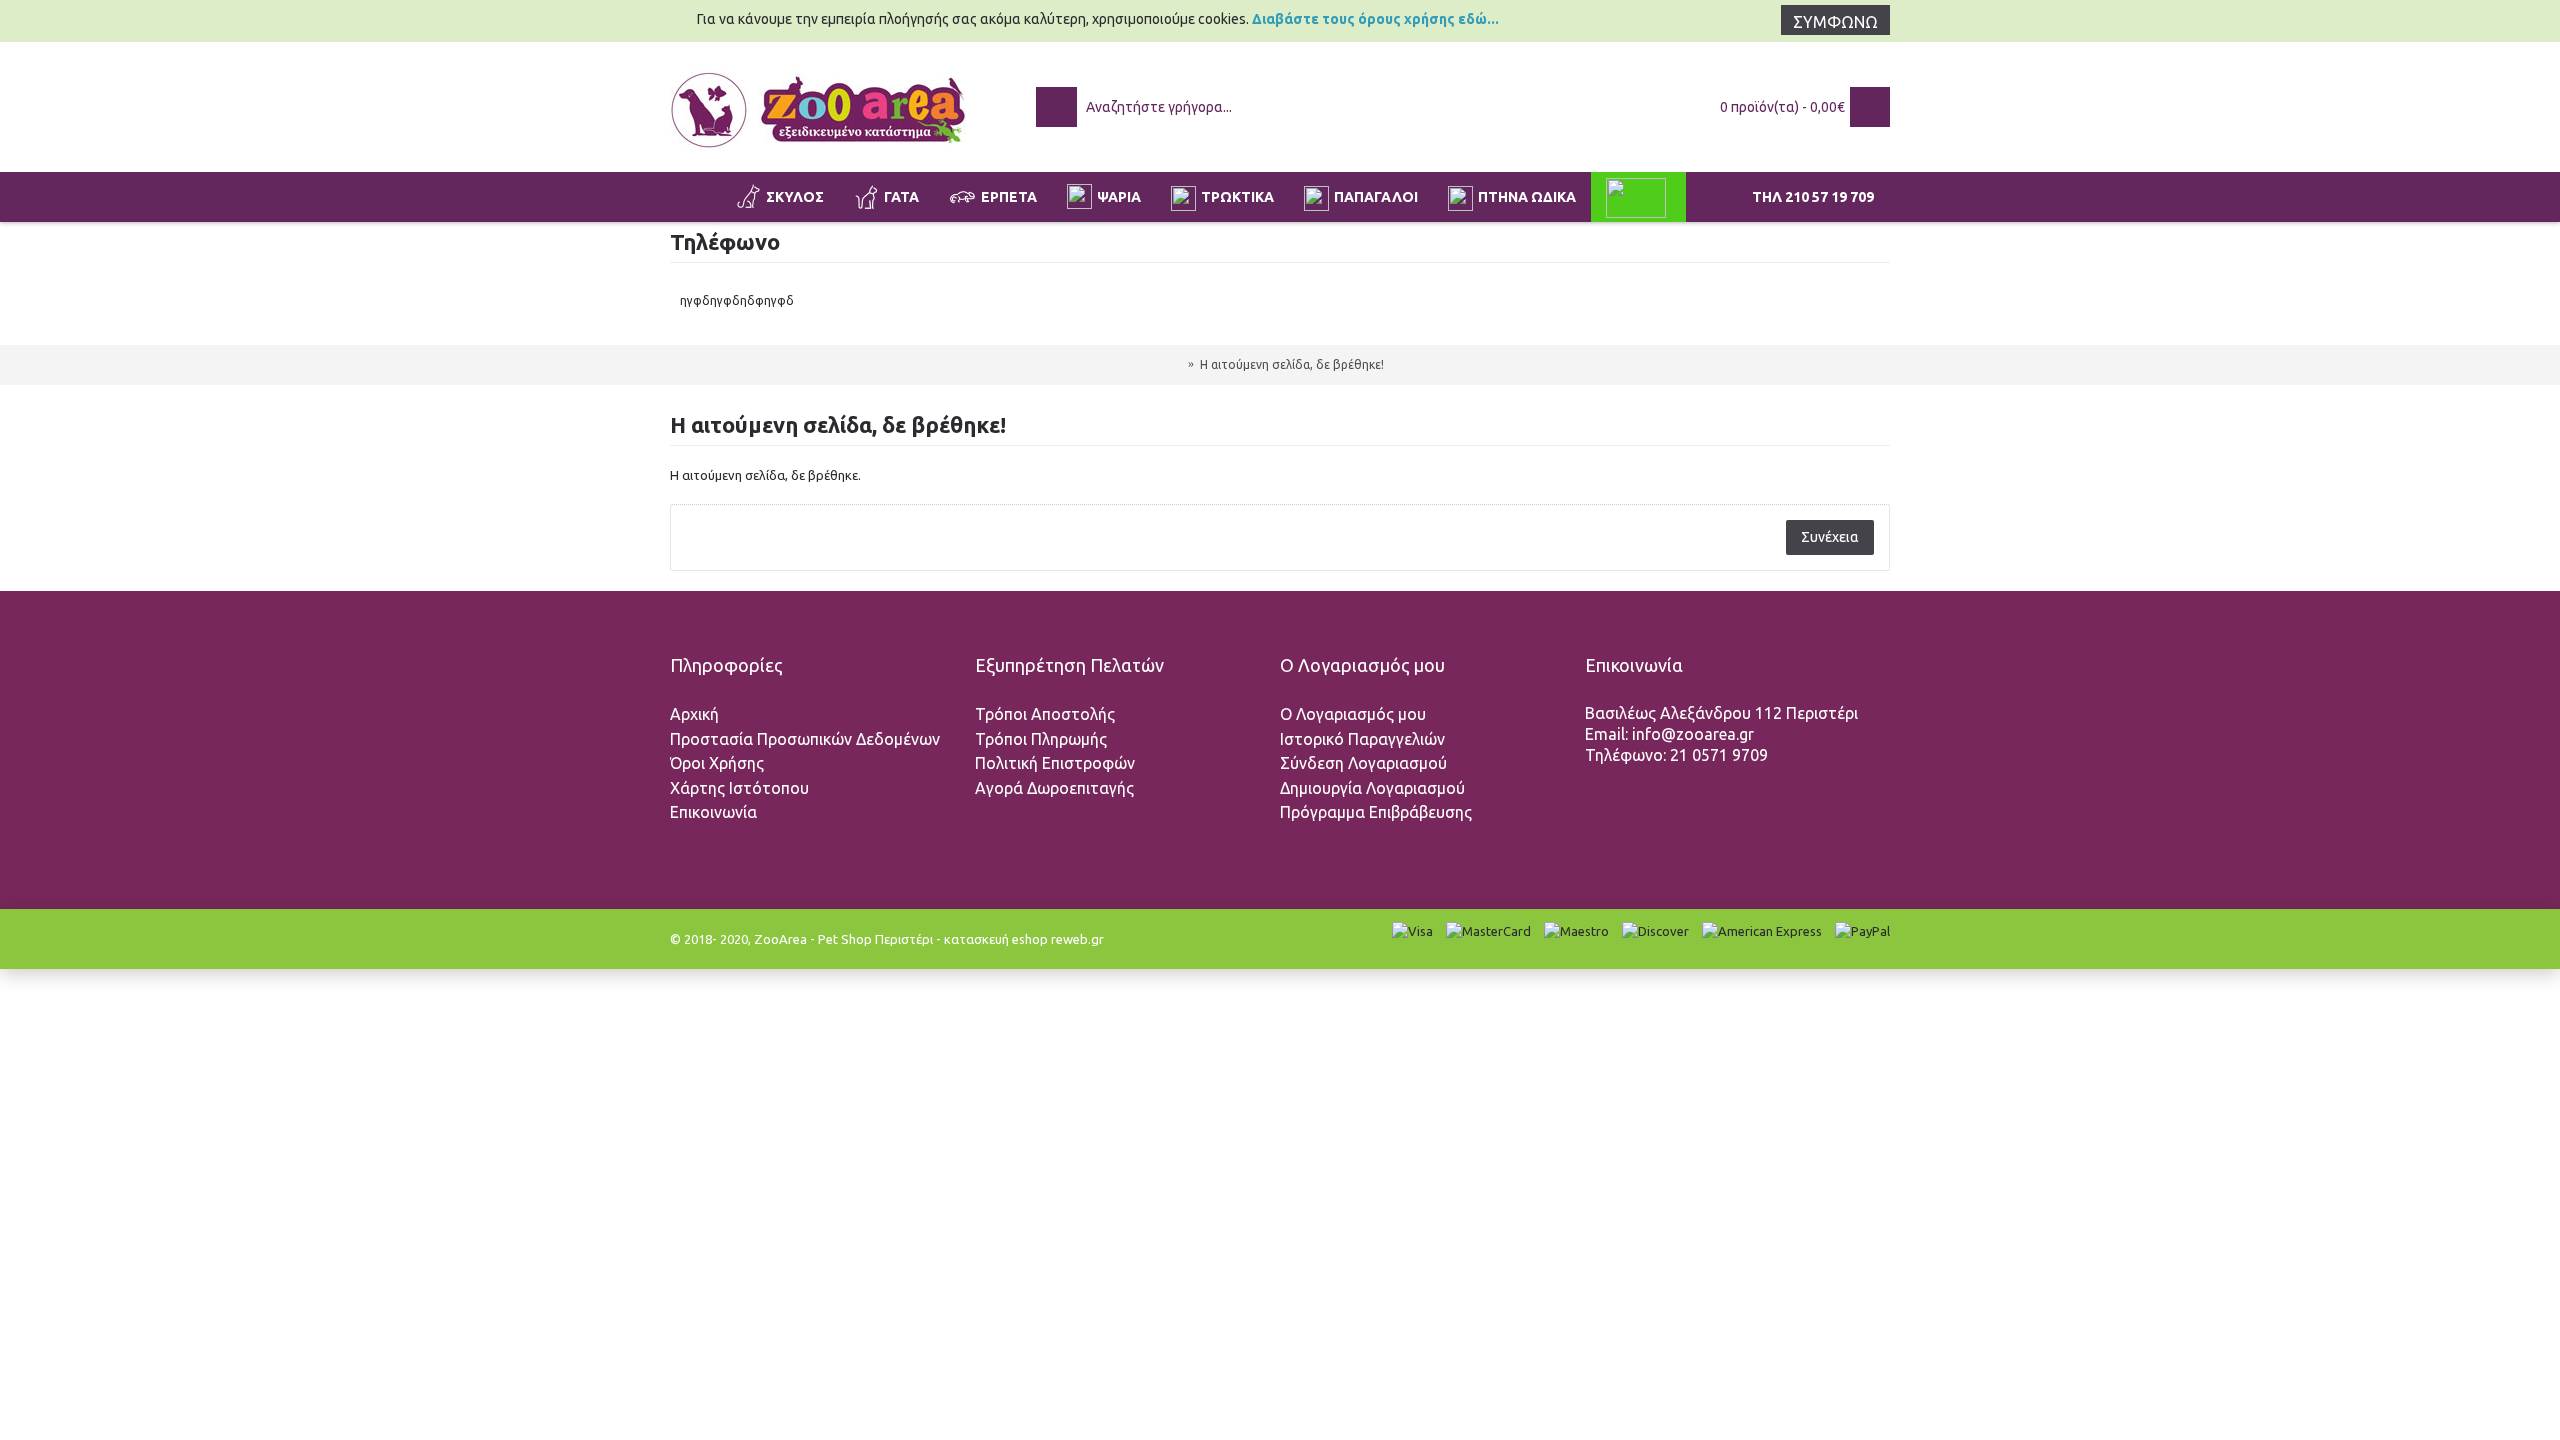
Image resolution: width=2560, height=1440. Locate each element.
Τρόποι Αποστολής (1045, 714)
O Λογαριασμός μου (1353, 714)
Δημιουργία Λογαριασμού (1372, 788)
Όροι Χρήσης (717, 763)
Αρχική (694, 714)
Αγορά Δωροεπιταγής (1054, 788)
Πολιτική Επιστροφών (1055, 763)
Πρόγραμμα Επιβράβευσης (1376, 812)
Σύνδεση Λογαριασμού (1363, 763)
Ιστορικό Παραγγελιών (1362, 739)
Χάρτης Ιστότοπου (739, 788)
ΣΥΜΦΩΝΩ (1835, 22)
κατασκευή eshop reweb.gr (1024, 939)
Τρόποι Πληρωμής (1041, 739)
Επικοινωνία (713, 812)
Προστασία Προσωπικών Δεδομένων (805, 739)
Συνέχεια (1830, 537)
